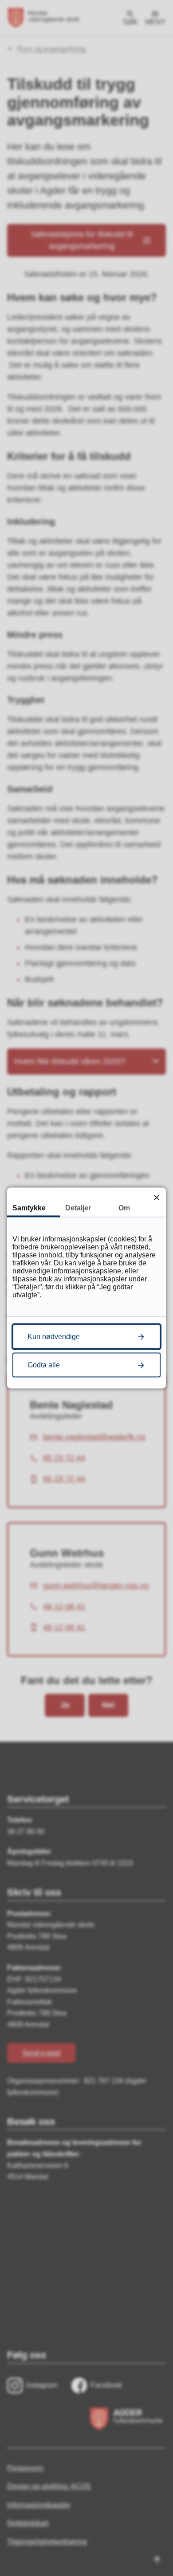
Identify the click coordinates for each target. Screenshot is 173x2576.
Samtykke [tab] (29, 1208)
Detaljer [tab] (78, 1208)
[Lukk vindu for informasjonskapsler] (156, 1197)
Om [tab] (124, 1208)
